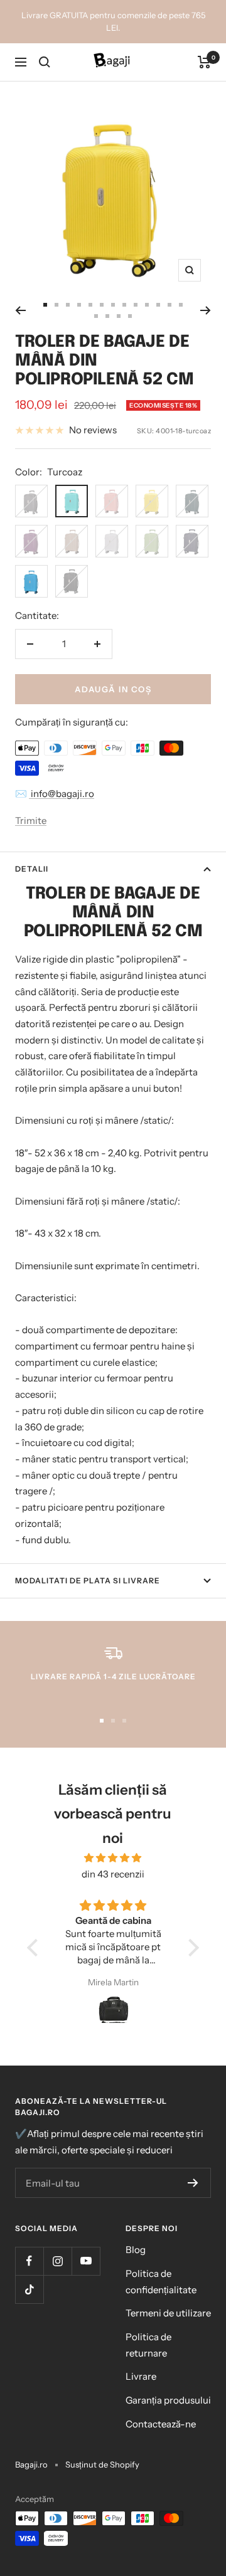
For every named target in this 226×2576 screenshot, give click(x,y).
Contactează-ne (161, 2424)
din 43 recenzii (113, 1874)
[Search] (45, 62)
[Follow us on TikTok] (29, 2289)
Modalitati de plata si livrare (88, 1581)
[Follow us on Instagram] (57, 2261)
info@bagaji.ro (62, 794)
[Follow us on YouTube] (86, 2261)
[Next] (206, 310)
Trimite (31, 821)
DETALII (32, 869)
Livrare (141, 2376)
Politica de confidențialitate (161, 2282)
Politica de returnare (148, 2345)
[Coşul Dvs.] (204, 62)
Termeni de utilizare (168, 2313)
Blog (136, 2250)
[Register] (193, 2183)
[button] (36, 1948)
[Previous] (20, 310)
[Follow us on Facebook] (29, 2261)
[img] (113, 1858)
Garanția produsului (168, 2400)
